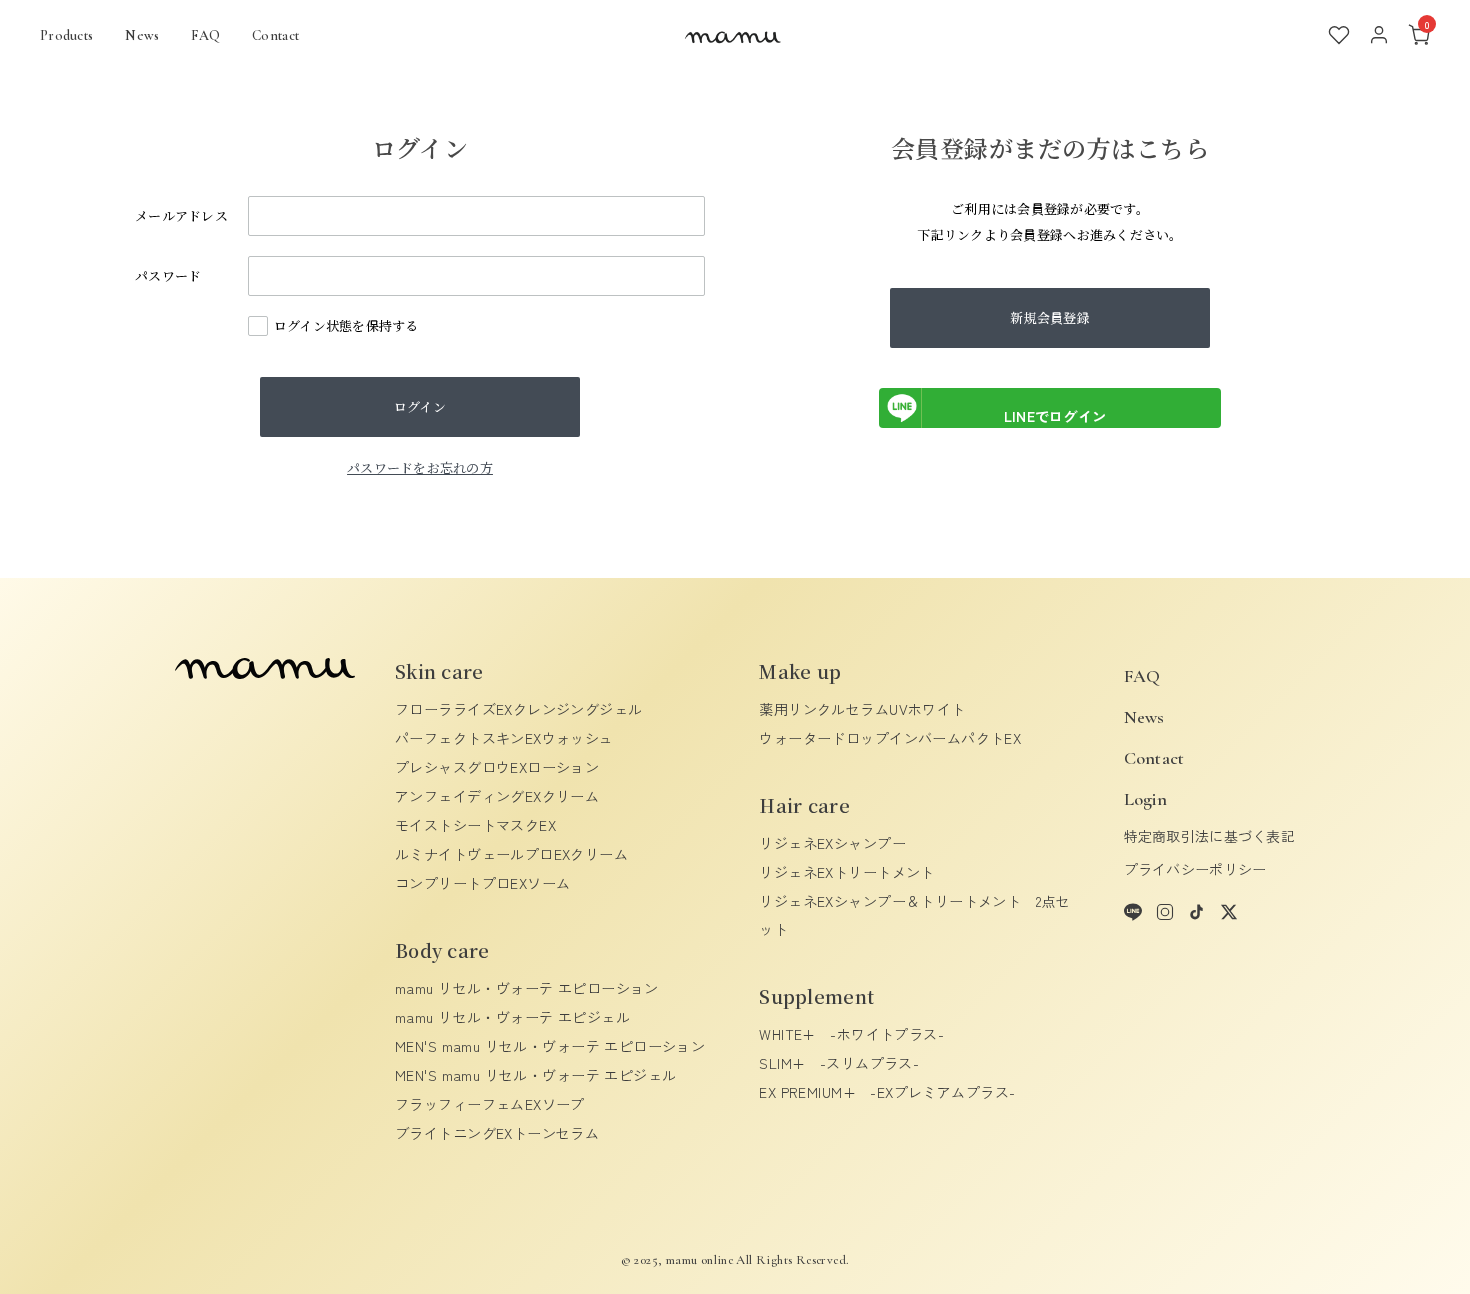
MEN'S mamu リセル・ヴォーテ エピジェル (536, 1075)
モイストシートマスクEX (475, 825)
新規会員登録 (1050, 317)
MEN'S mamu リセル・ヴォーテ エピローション (550, 1046)
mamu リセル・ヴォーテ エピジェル (512, 1017)
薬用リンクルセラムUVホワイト (862, 709)
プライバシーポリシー (1195, 869)
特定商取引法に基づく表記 (1209, 836)
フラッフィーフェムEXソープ (490, 1104)
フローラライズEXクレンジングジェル (519, 709)
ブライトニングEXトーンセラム (497, 1133)
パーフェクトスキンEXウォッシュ (504, 738)
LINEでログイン (1055, 416)
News (142, 35)
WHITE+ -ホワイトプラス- (851, 1034)
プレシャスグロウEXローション (497, 767)
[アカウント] (1379, 35)
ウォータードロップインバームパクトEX (890, 738)
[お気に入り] (1339, 35)
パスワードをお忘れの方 (420, 467)
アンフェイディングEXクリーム (497, 796)
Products (66, 35)
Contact (275, 35)
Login (1145, 799)
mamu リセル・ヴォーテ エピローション (527, 988)
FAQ (205, 35)
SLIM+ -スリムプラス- (839, 1063)
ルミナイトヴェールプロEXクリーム (511, 854)
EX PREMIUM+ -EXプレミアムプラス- (887, 1092)
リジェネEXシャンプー (832, 843)
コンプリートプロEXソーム (482, 883)
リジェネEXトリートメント (846, 872)
